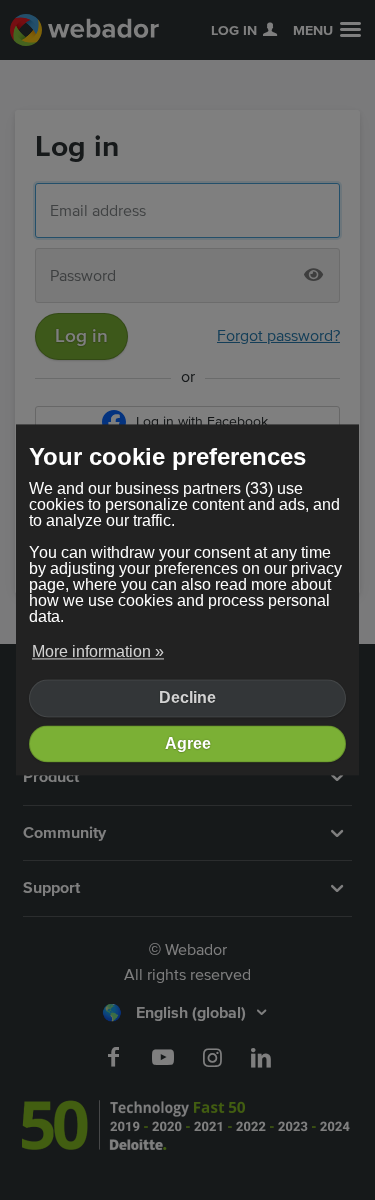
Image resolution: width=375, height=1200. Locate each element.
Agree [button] (188, 743)
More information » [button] (98, 651)
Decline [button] (187, 698)
